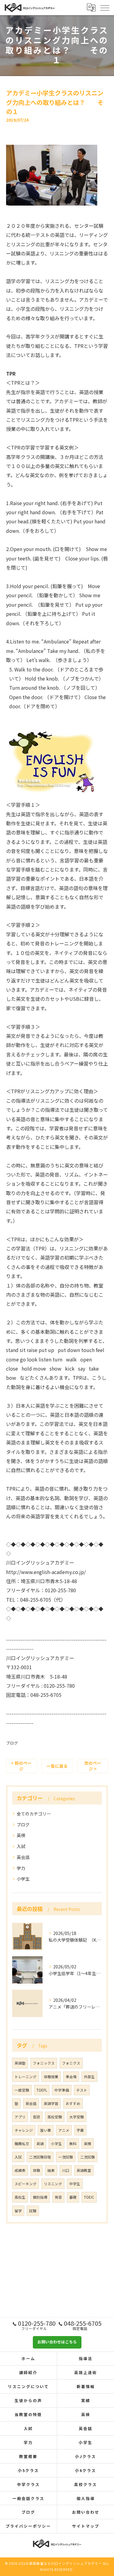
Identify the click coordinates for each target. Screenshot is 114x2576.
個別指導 (40, 2197)
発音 (58, 2197)
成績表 (20, 2170)
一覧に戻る (57, 1766)
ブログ (12, 1743)
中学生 (75, 2184)
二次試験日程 (40, 2157)
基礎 (73, 2197)
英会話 (23, 1857)
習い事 (46, 2130)
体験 (36, 2170)
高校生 (20, 2197)
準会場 (71, 2077)
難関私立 (22, 2144)
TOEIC (89, 2197)
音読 (36, 2117)
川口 (66, 2170)
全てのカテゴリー (34, 1814)
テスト (82, 2090)
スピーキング (26, 2184)
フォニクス (71, 2063)
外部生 (89, 2077)
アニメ (64, 2130)
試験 (33, 2211)
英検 (21, 1835)
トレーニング (26, 2077)
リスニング (53, 2184)
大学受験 (77, 2117)
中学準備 (62, 2090)
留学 (18, 2211)
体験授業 (51, 2077)
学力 (21, 1868)
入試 (21, 1846)
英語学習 (51, 2103)
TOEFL (42, 2090)
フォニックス (44, 2063)
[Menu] (105, 7)
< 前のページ (21, 1766)
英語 (40, 2144)
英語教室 (84, 2170)
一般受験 (22, 2090)
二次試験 (88, 2157)
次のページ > (93, 1766)
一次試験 (66, 2157)
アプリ (20, 2117)
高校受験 (55, 2117)
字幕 (80, 2130)
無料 (73, 2144)
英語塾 (20, 2063)
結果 (51, 2170)
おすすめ (73, 2103)
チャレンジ (24, 2130)
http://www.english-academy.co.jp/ (46, 1572)
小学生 (23, 1879)
